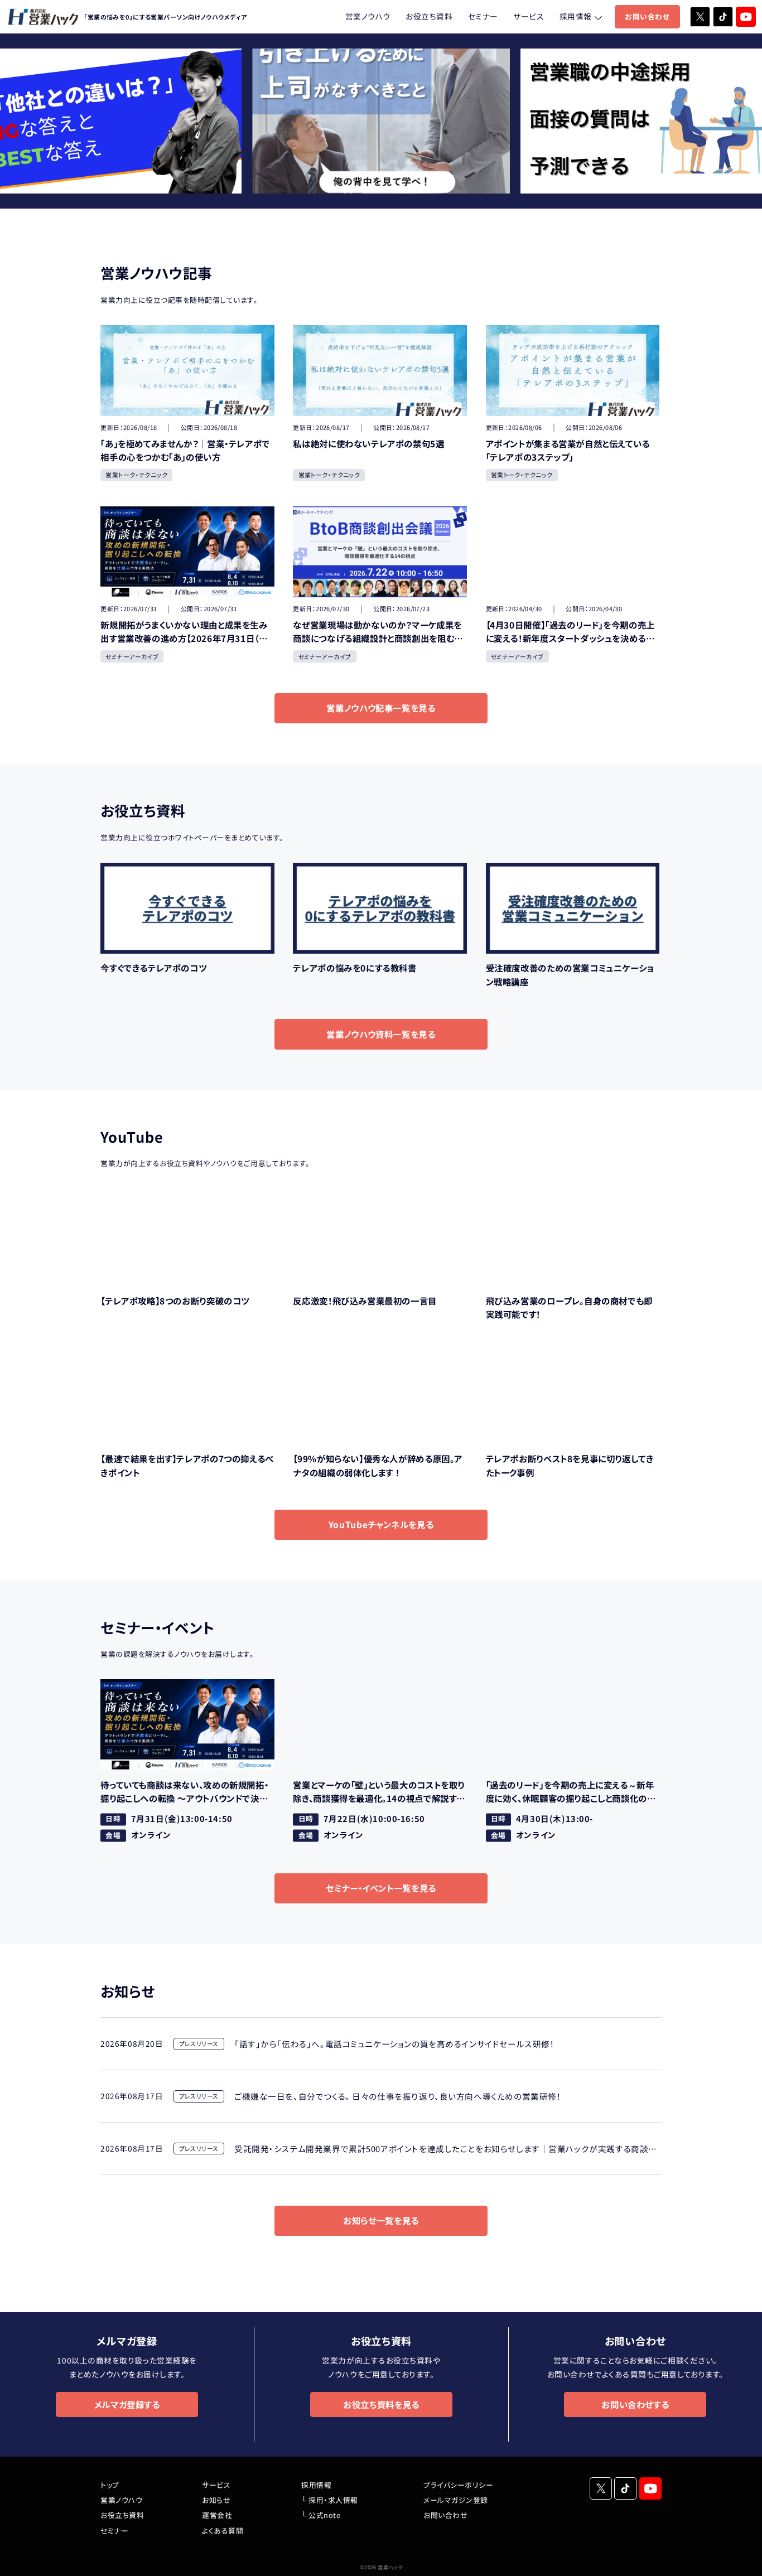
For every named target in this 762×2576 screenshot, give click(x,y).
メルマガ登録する (127, 2404)
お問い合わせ (647, 16)
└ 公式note (321, 2515)
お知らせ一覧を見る (381, 2220)
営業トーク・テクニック (136, 475)
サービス (529, 16)
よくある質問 (223, 2531)
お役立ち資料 (429, 16)
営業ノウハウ (368, 16)
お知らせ (216, 2500)
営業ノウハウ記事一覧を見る (381, 708)
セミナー (483, 16)
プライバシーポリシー (458, 2485)
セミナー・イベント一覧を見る (381, 1888)
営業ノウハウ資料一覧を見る (381, 1034)
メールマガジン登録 (456, 2500)
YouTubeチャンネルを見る (381, 1524)
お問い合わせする (635, 2404)
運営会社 (217, 2515)
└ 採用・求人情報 (330, 2500)
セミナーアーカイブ (132, 656)
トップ (110, 2485)
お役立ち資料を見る (381, 2404)
